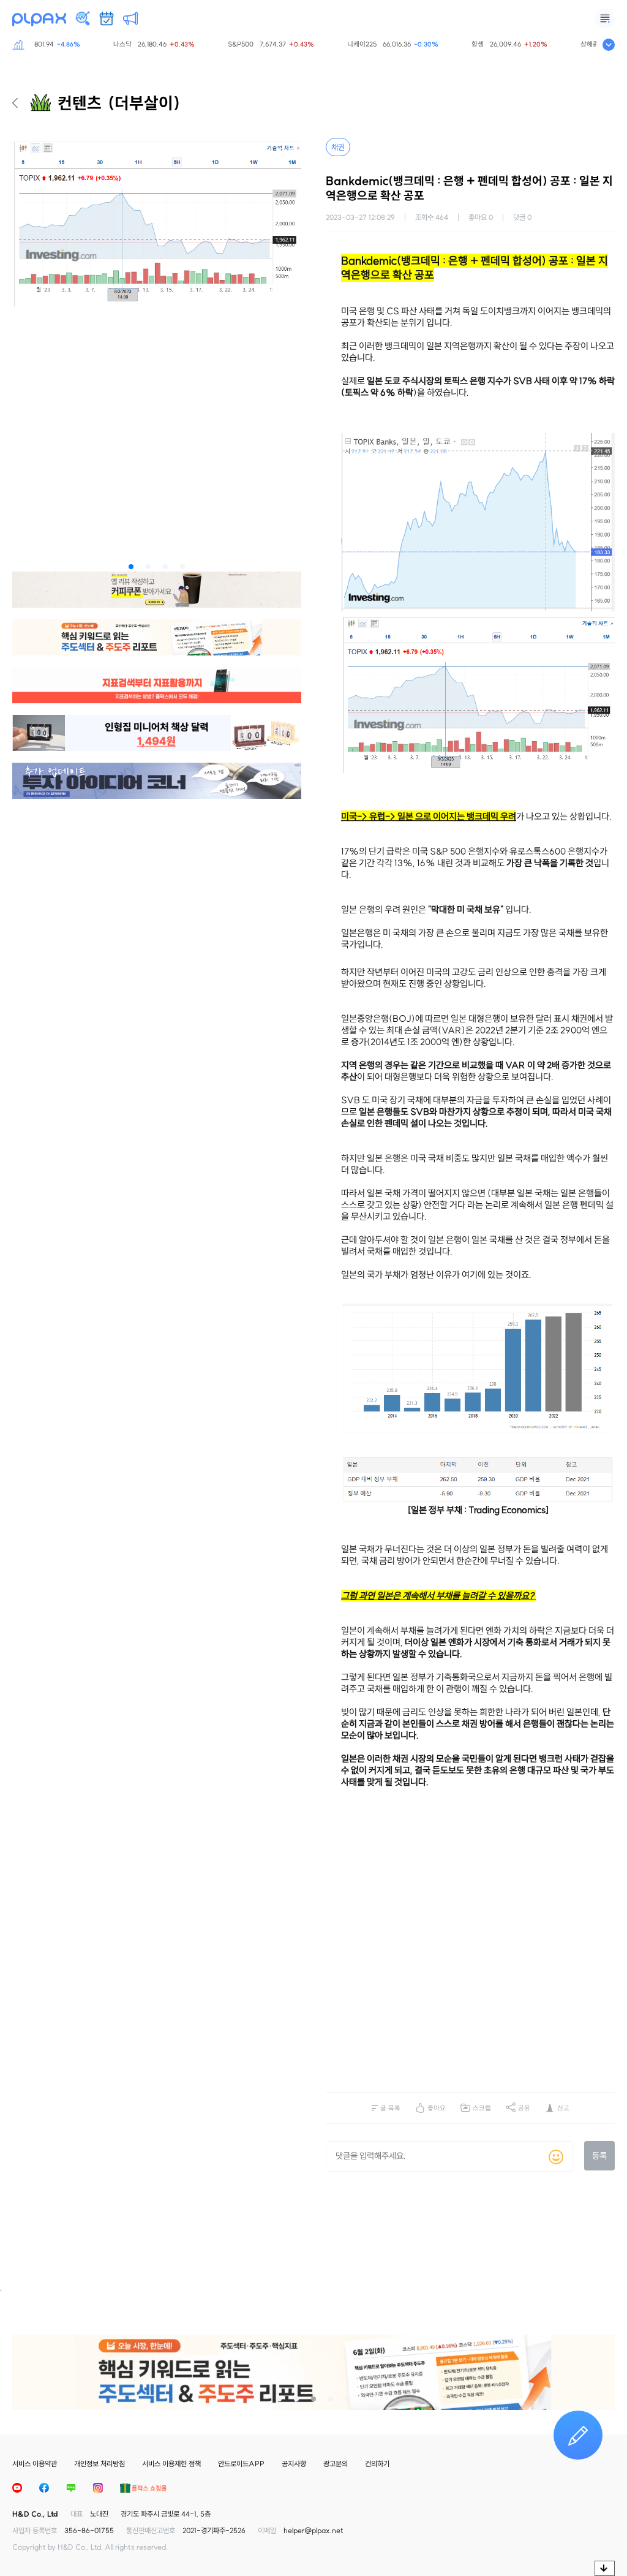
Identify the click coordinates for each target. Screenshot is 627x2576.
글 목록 (390, 2108)
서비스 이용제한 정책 (171, 2464)
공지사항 (294, 2464)
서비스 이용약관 (35, 2464)
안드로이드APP (241, 2464)
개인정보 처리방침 (99, 2464)
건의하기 (377, 2464)
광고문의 (336, 2464)
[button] (131, 567)
